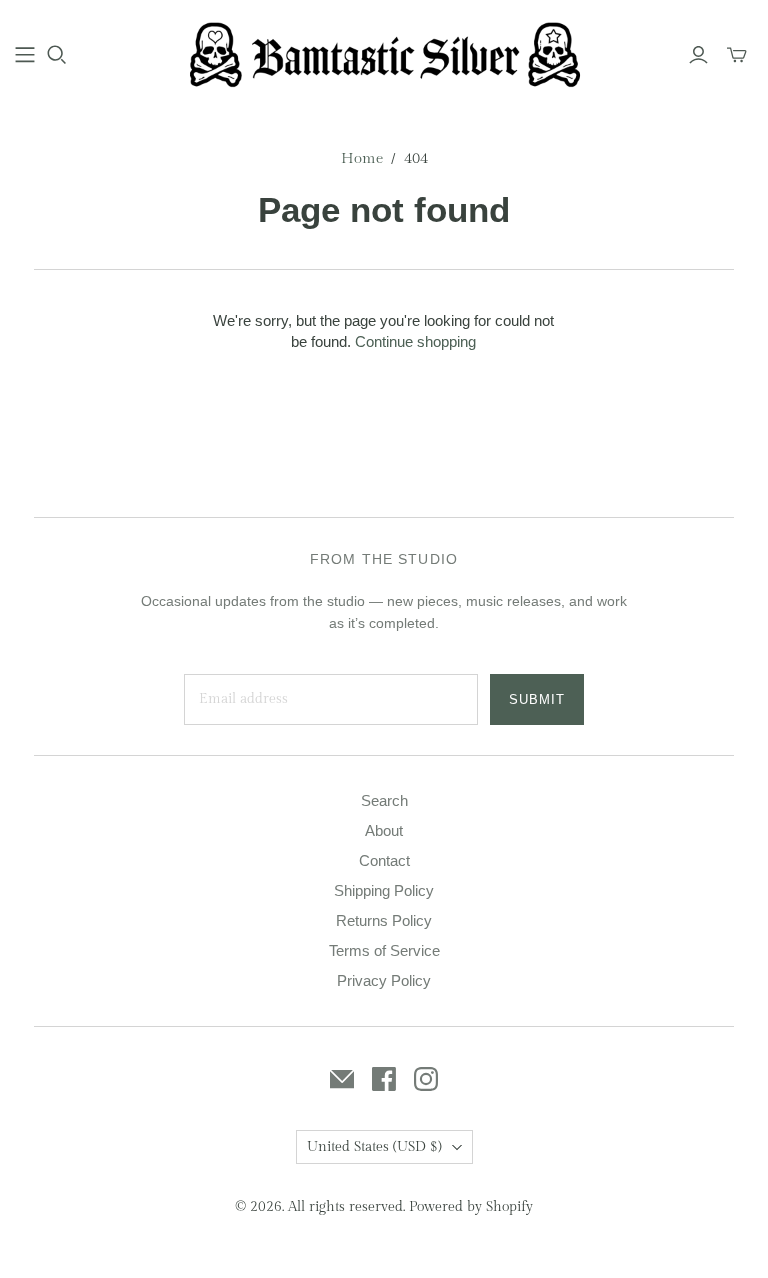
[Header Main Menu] (25, 55)
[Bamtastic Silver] (384, 54)
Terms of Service (384, 950)
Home (362, 158)
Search (384, 800)
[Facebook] (384, 1079)
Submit (537, 699)
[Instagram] (426, 1079)
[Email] (342, 1079)
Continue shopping (415, 341)
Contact (384, 860)
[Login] (698, 55)
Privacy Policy (384, 980)
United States (374, 1147)
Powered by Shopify (471, 1207)
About (384, 830)
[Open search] (57, 55)
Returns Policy (384, 920)
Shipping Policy (384, 890)
